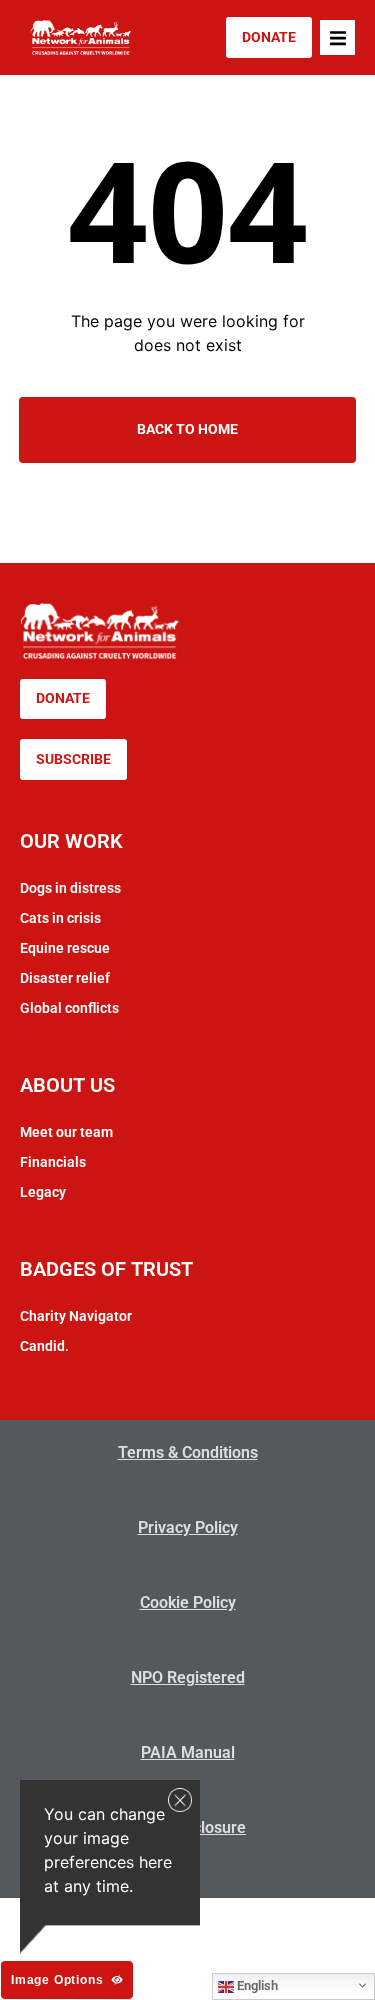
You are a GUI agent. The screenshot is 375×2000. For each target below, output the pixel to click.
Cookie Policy (188, 1602)
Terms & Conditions (188, 1452)
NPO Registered (188, 1677)
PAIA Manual (188, 1752)
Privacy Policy (188, 1527)
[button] (337, 37)
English (256, 1985)
